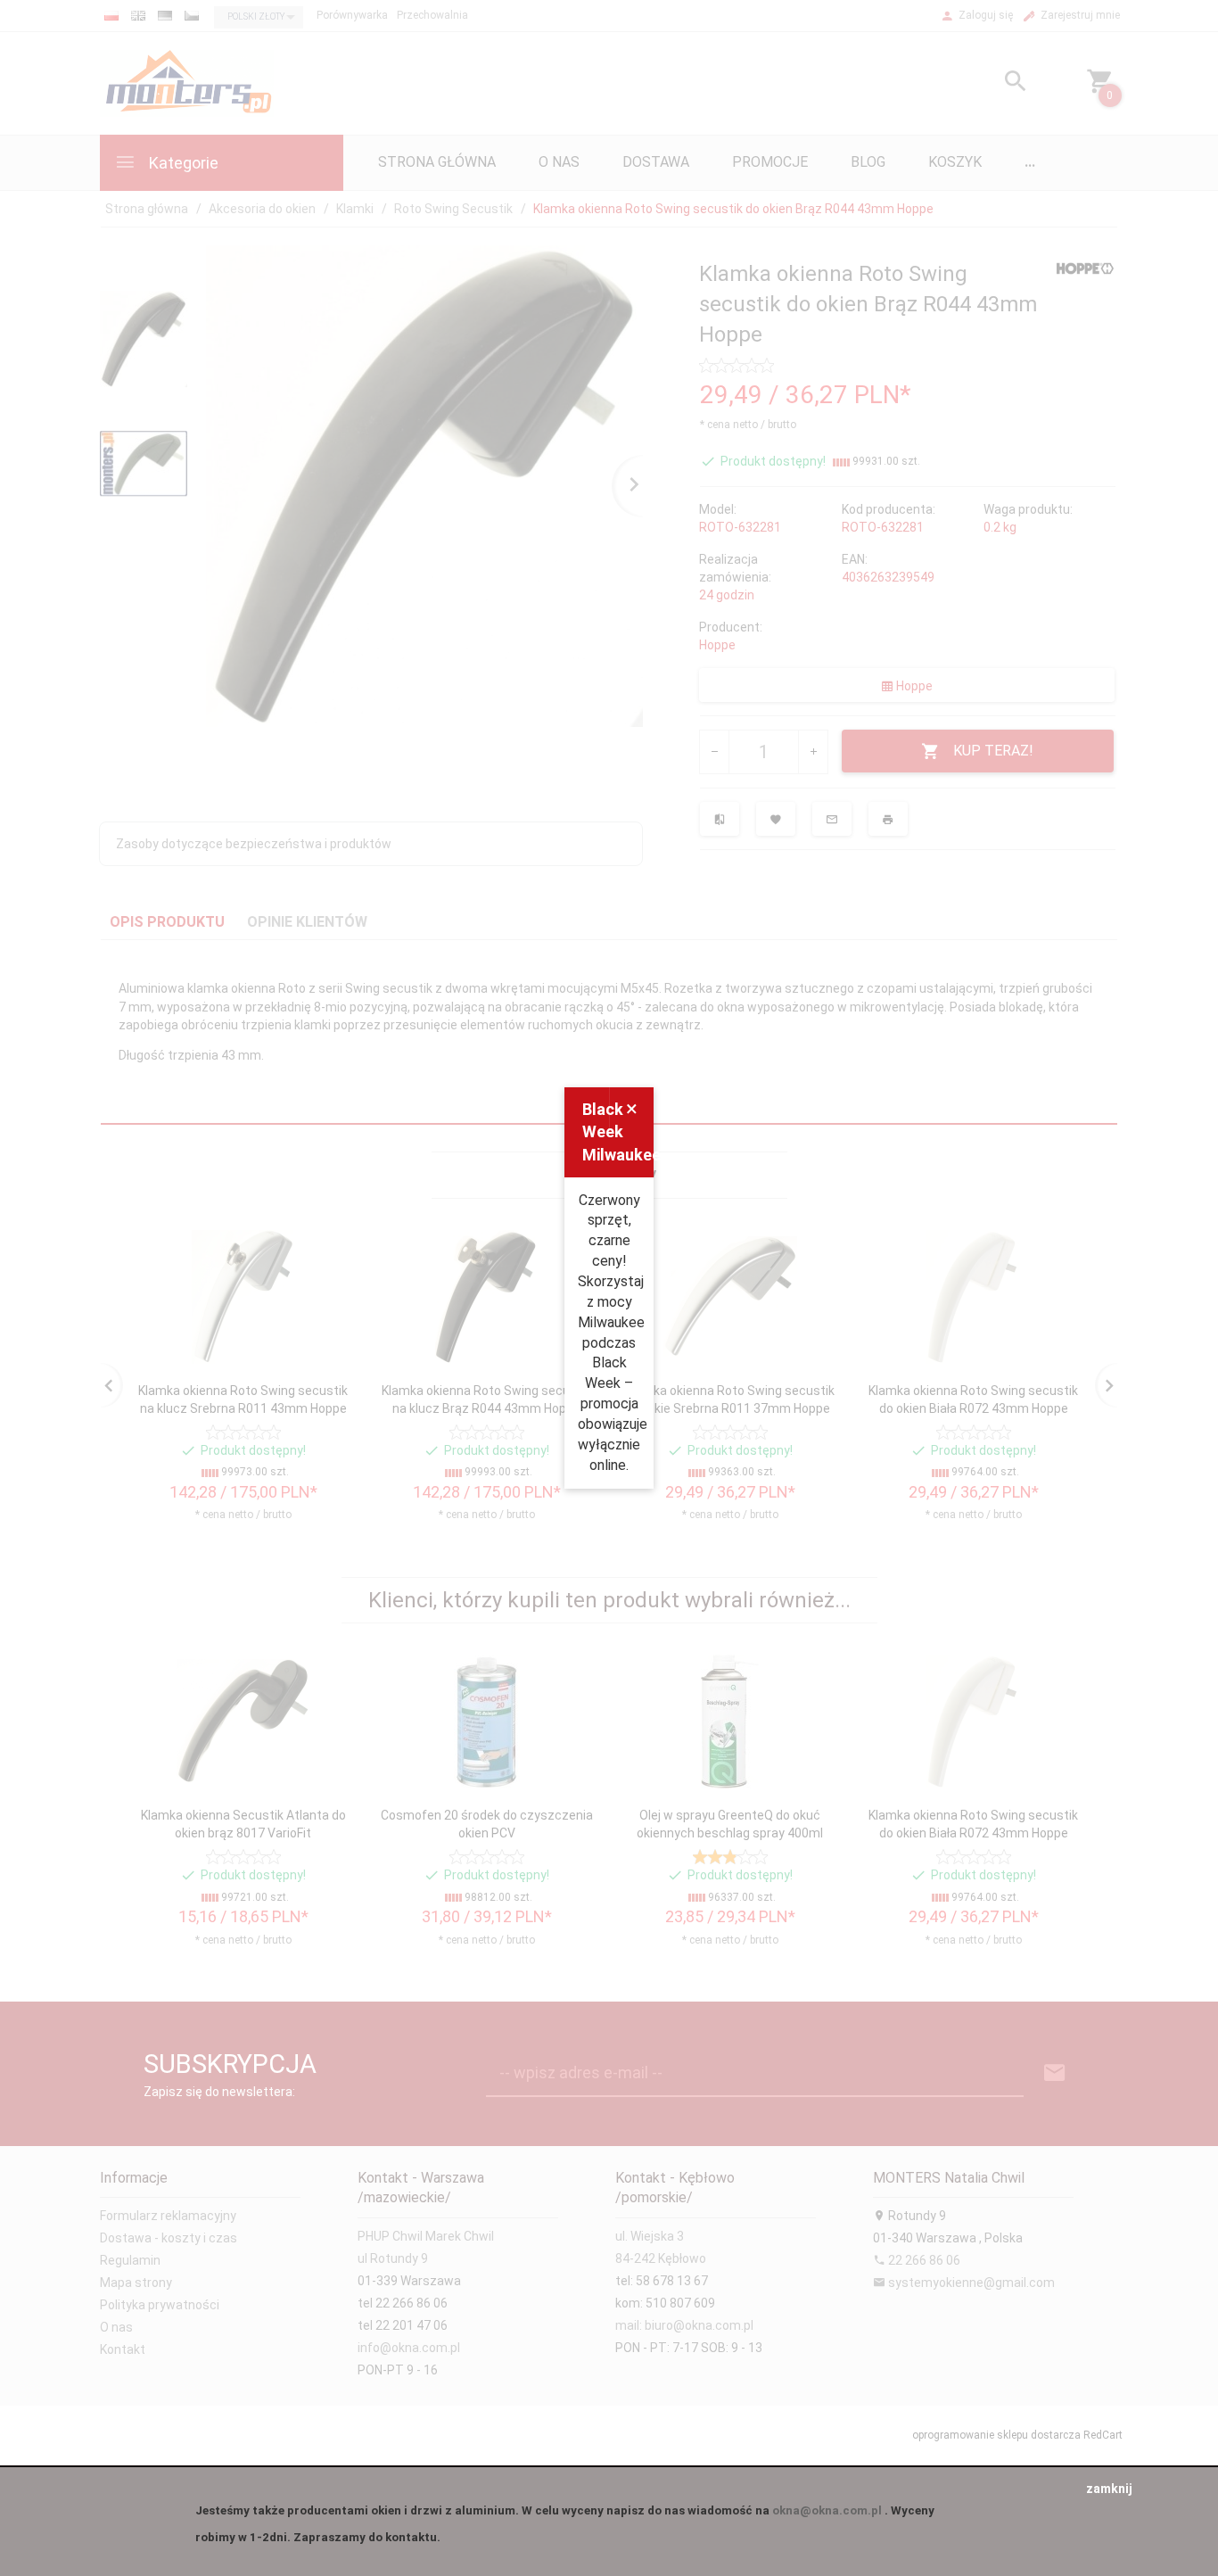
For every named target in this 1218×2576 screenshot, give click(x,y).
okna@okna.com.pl (827, 2510)
